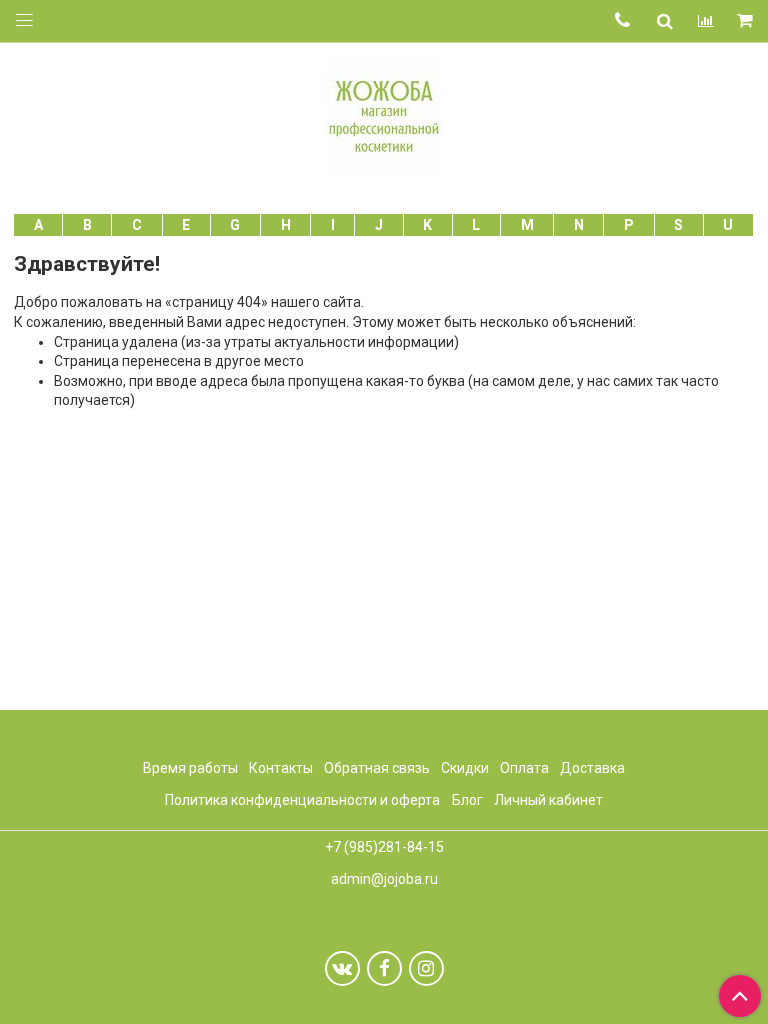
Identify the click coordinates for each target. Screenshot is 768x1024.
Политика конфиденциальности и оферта (302, 800)
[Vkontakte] (342, 968)
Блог (467, 800)
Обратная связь (377, 768)
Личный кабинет (548, 800)
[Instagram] (426, 968)
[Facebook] (384, 968)
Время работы (190, 768)
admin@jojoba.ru (384, 879)
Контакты (281, 768)
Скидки (465, 768)
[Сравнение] (706, 21)
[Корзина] (746, 21)
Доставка (592, 768)
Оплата (524, 768)
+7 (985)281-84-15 (384, 847)
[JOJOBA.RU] (384, 113)
